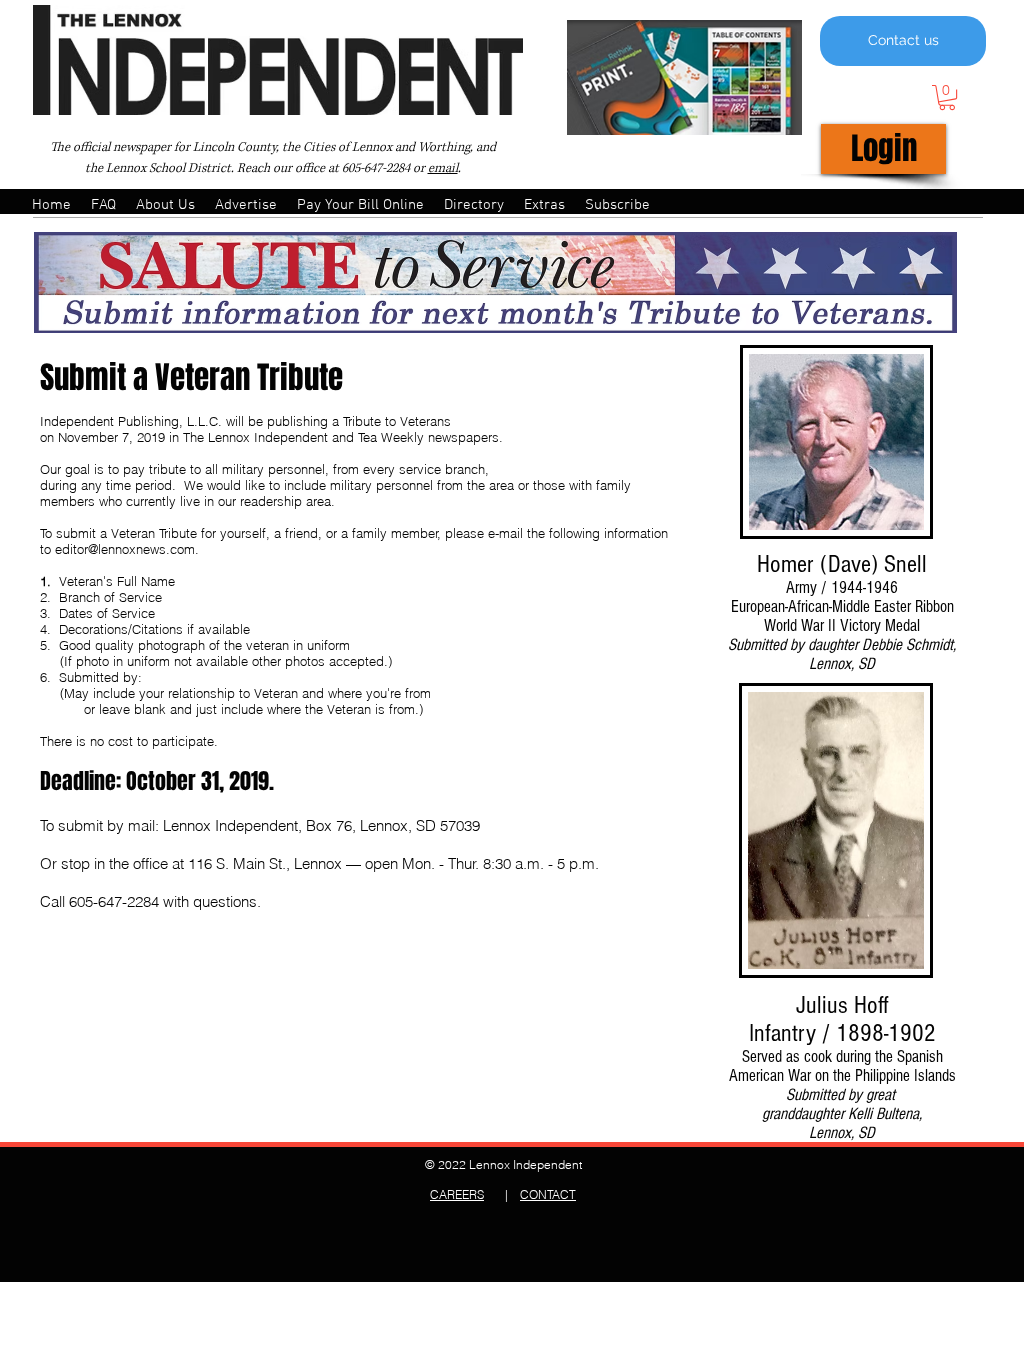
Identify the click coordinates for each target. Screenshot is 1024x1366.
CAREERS (457, 1194)
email (443, 168)
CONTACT (548, 1194)
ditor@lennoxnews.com (128, 549)
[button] (947, 97)
